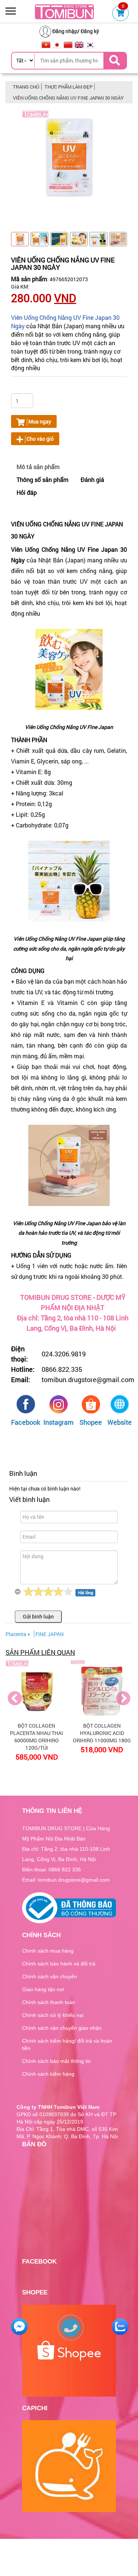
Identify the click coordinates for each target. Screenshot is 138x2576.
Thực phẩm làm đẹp (68, 87)
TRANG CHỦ (26, 87)
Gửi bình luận (38, 1616)
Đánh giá (92, 480)
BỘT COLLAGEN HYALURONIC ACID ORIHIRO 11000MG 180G (102, 1733)
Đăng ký (90, 31)
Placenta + (18, 1634)
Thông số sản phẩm (43, 480)
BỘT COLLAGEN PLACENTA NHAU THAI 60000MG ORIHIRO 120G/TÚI (36, 1737)
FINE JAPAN (49, 1634)
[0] (121, 14)
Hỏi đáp (27, 492)
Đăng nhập (65, 31)
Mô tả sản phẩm (38, 467)
